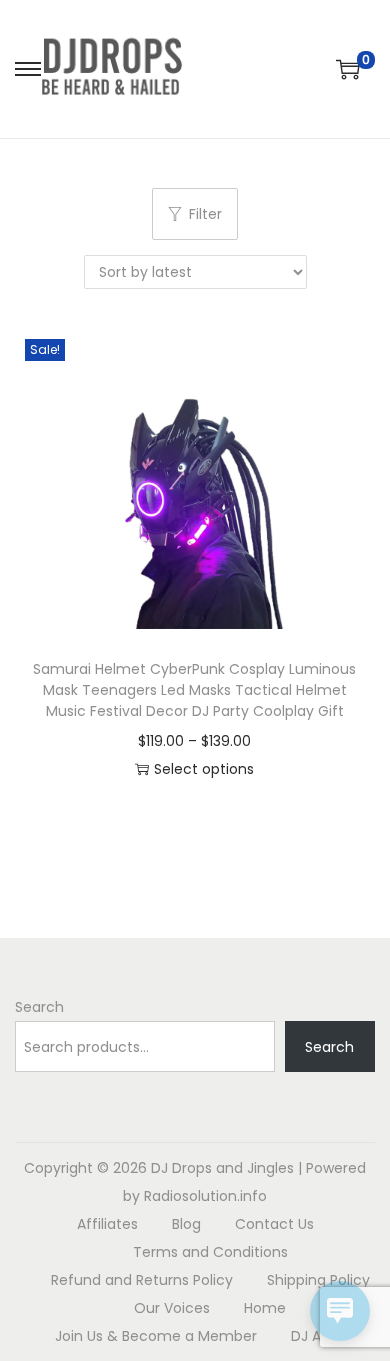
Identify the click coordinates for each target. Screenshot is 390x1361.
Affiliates (107, 1224)
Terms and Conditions (210, 1252)
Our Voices (172, 1308)
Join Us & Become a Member (156, 1336)
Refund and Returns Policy (142, 1280)
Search (39, 1007)
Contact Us (274, 1224)
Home (265, 1308)
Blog (186, 1224)
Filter (205, 214)
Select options (204, 769)
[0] (348, 69)
